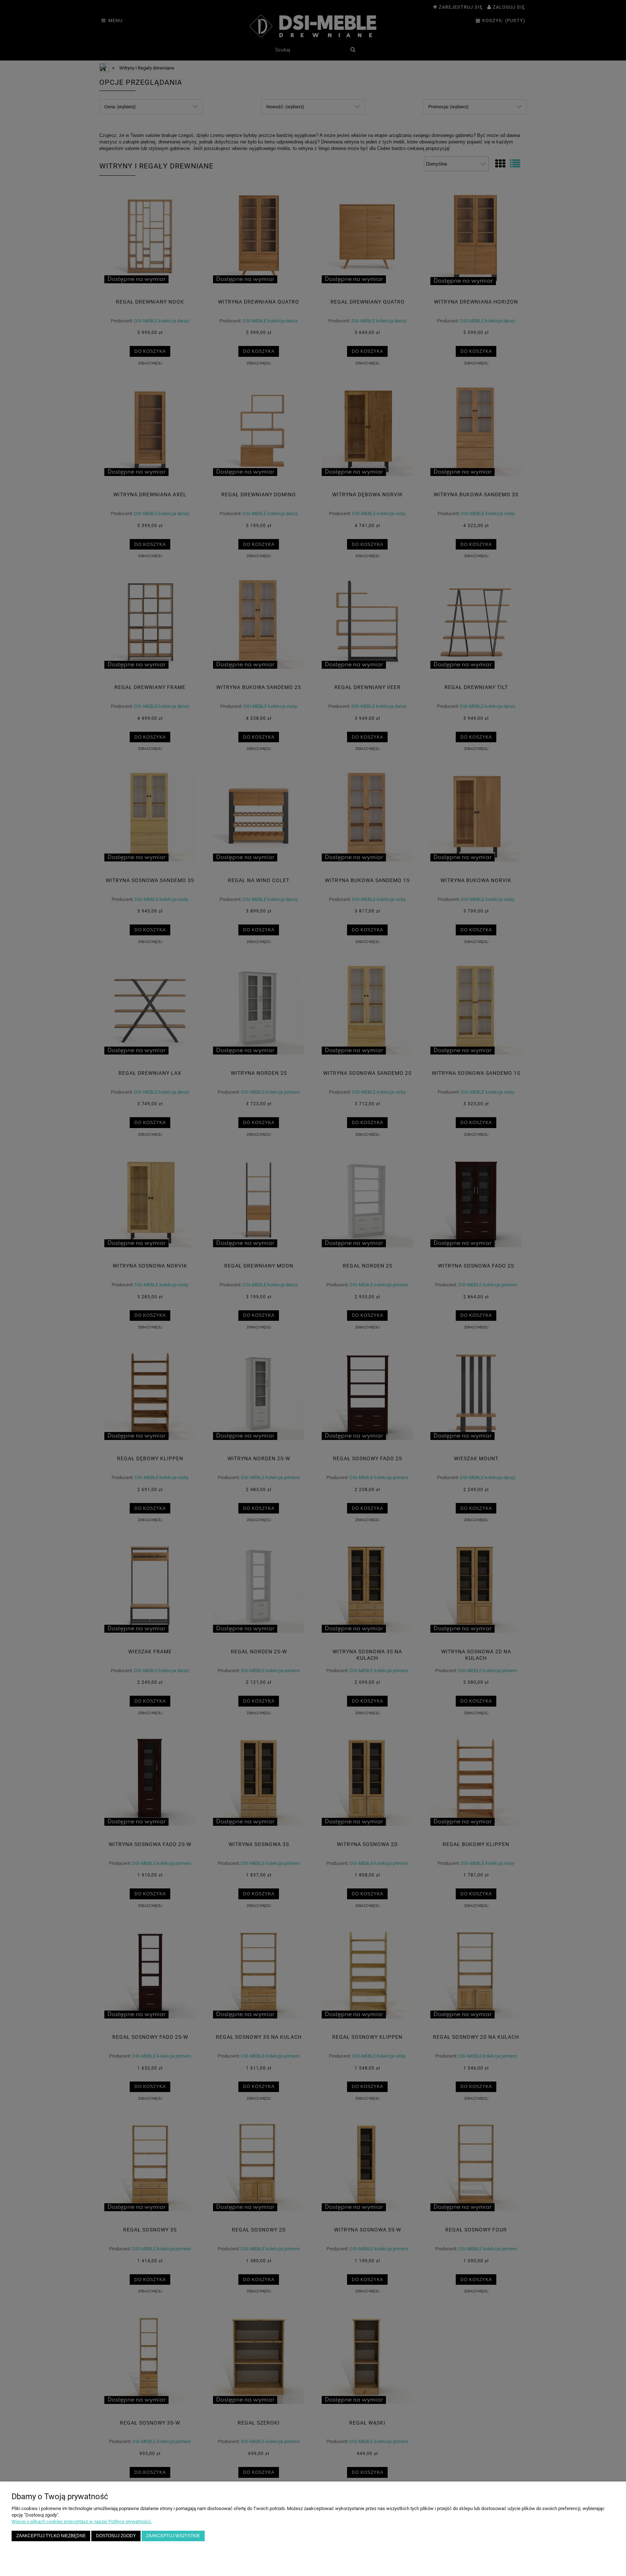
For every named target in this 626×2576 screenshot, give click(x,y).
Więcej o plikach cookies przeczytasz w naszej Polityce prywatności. (82, 2521)
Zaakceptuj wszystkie (173, 2536)
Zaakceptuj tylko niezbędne (51, 2536)
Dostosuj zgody (116, 2536)
